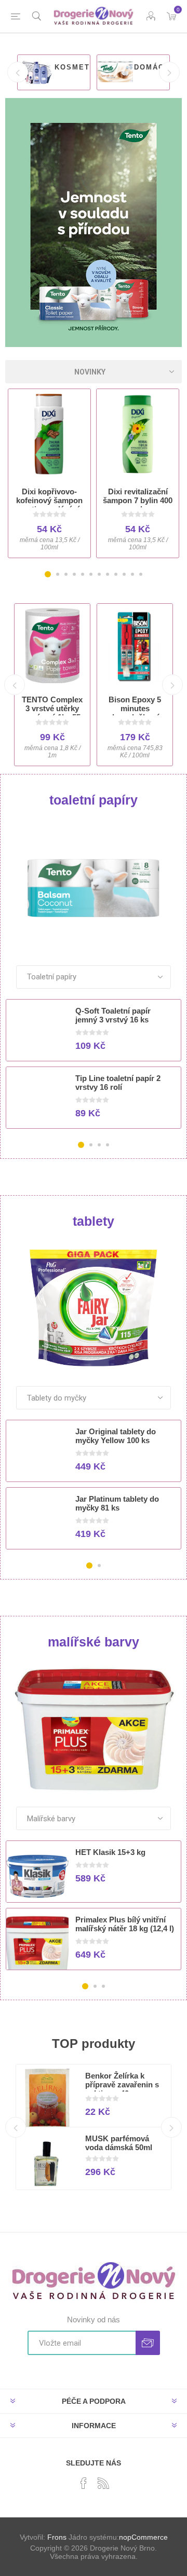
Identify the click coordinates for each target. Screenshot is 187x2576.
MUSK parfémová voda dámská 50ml (119, 2143)
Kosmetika (79, 67)
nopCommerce (143, 2537)
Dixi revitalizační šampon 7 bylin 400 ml (138, 500)
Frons (57, 2537)
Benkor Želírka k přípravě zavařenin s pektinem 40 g (122, 2085)
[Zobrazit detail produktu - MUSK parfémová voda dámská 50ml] (47, 2163)
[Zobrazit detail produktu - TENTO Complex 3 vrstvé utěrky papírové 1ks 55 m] (52, 646)
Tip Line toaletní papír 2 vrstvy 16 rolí (118, 1083)
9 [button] (116, 574)
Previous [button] (18, 72)
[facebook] (84, 2483)
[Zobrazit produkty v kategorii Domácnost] (115, 72)
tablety (94, 1221)
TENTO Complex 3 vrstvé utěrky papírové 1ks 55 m (52, 713)
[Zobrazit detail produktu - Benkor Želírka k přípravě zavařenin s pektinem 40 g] (47, 2100)
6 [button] (91, 574)
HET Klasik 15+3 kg (110, 1852)
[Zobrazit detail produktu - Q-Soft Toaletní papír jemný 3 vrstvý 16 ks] (37, 1035)
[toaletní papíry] (94, 887)
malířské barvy (94, 1642)
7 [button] (99, 574)
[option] (54, 72)
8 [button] (108, 574)
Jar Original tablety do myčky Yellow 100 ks (116, 1436)
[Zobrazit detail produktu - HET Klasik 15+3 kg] (37, 1876)
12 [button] (141, 574)
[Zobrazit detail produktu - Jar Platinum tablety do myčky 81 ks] (37, 1523)
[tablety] (94, 1308)
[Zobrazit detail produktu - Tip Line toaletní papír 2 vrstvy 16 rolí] (37, 1102)
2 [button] (58, 574)
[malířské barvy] (94, 1729)
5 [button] (83, 574)
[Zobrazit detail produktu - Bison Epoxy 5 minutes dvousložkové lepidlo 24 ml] (135, 646)
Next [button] (169, 72)
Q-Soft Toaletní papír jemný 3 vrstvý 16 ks (113, 1015)
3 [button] (66, 574)
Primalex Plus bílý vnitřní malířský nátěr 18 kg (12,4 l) (125, 1924)
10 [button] (124, 574)
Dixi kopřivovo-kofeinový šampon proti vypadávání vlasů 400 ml (49, 505)
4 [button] (74, 574)
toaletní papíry (94, 800)
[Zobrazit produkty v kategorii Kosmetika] (36, 72)
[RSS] (103, 2483)
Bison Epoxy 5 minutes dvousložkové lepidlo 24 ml (135, 713)
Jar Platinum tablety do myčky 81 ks (117, 1503)
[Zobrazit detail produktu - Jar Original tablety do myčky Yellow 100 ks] (37, 1456)
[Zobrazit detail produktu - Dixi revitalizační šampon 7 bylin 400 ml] (138, 434)
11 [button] (132, 574)
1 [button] (48, 574)
